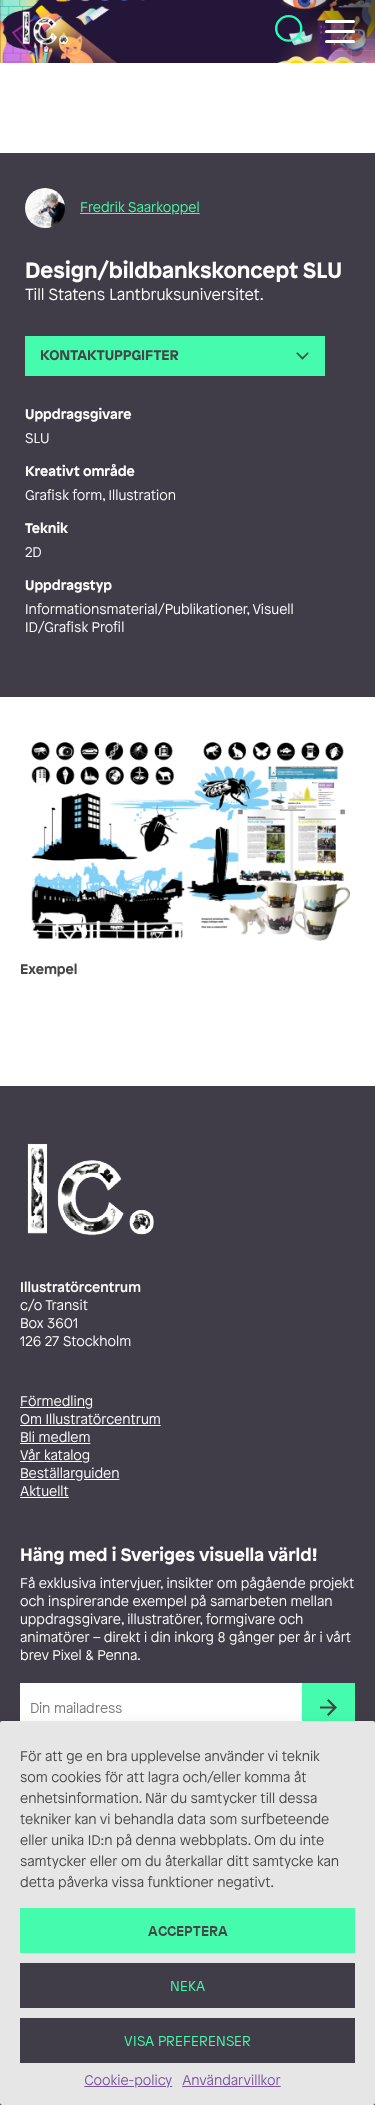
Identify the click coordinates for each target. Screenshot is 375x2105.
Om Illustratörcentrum (90, 1419)
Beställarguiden (69, 1473)
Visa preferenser (187, 2040)
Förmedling (56, 1401)
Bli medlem (55, 1437)
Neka (187, 1985)
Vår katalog (55, 1455)
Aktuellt (44, 1491)
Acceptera (188, 1930)
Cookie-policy (128, 2080)
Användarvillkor (231, 2080)
